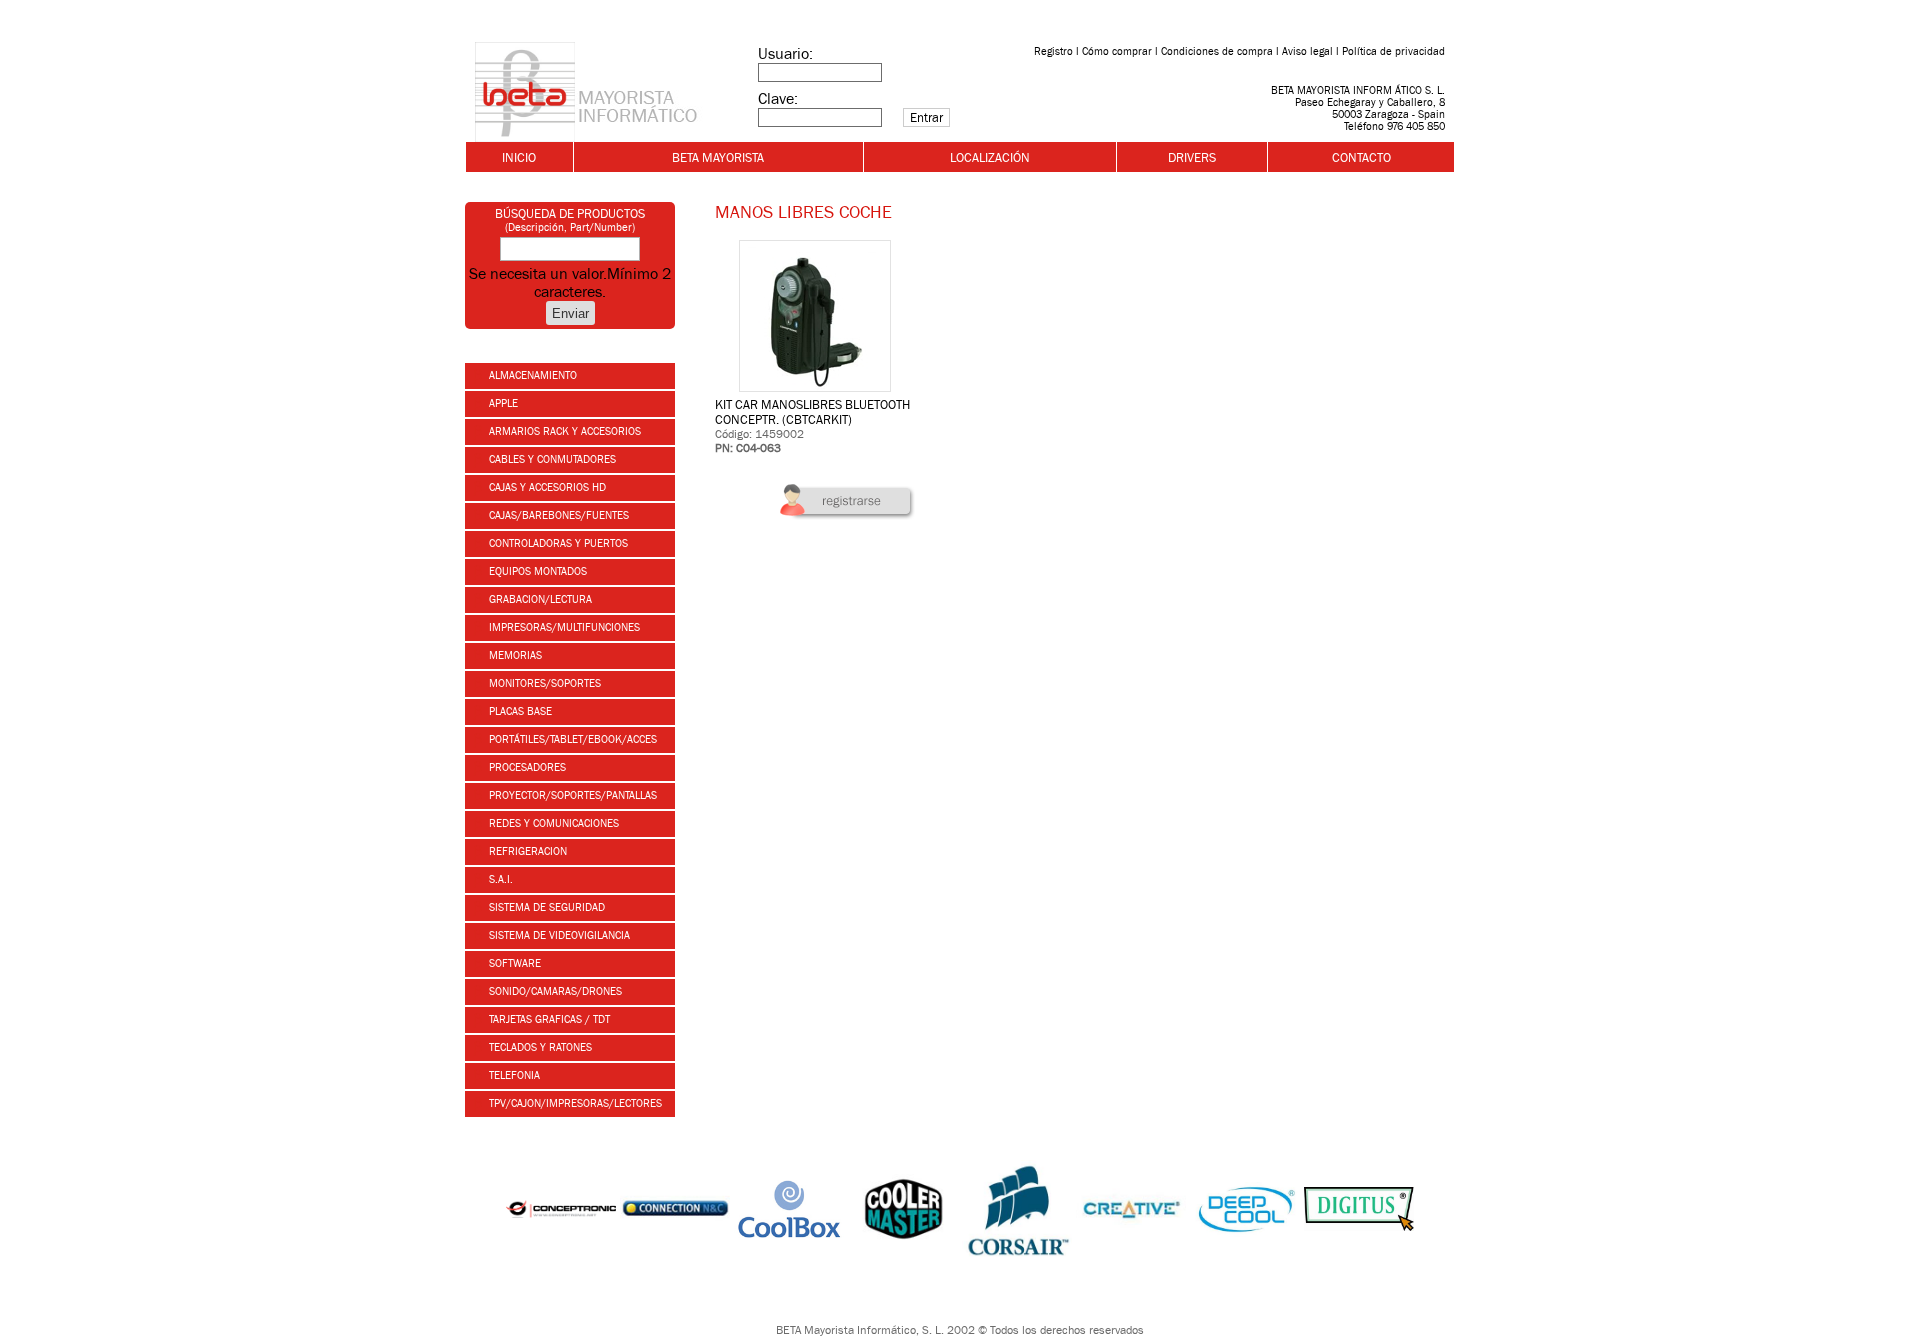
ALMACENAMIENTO (531, 375)
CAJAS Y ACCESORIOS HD (546, 487)
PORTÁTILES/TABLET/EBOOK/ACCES (571, 739)
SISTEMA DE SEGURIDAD (545, 907)
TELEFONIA (513, 1075)
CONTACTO (1361, 157)
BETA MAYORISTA (718, 157)
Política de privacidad (1393, 51)
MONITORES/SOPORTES (543, 683)
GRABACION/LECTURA (539, 599)
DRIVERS (1192, 157)
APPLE (502, 403)
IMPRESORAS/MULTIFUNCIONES (563, 627)
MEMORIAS (514, 655)
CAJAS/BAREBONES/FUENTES (557, 515)
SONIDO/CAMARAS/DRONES (554, 991)
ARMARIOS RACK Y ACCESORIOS (563, 431)
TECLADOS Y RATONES (539, 1047)
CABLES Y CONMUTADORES (551, 459)
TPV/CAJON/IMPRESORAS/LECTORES (574, 1103)
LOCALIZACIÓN (990, 157)
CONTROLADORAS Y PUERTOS (557, 543)
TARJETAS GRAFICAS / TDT (548, 1019)
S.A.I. (499, 879)
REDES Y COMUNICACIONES (552, 823)
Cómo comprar (1117, 51)
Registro (1053, 51)
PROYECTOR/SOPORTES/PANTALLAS (571, 795)
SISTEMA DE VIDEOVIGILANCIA (558, 935)
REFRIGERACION (526, 851)
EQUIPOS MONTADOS (536, 571)
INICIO (519, 157)
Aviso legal (1307, 51)
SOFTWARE (513, 963)
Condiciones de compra (1217, 51)
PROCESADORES (526, 767)
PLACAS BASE (519, 711)
